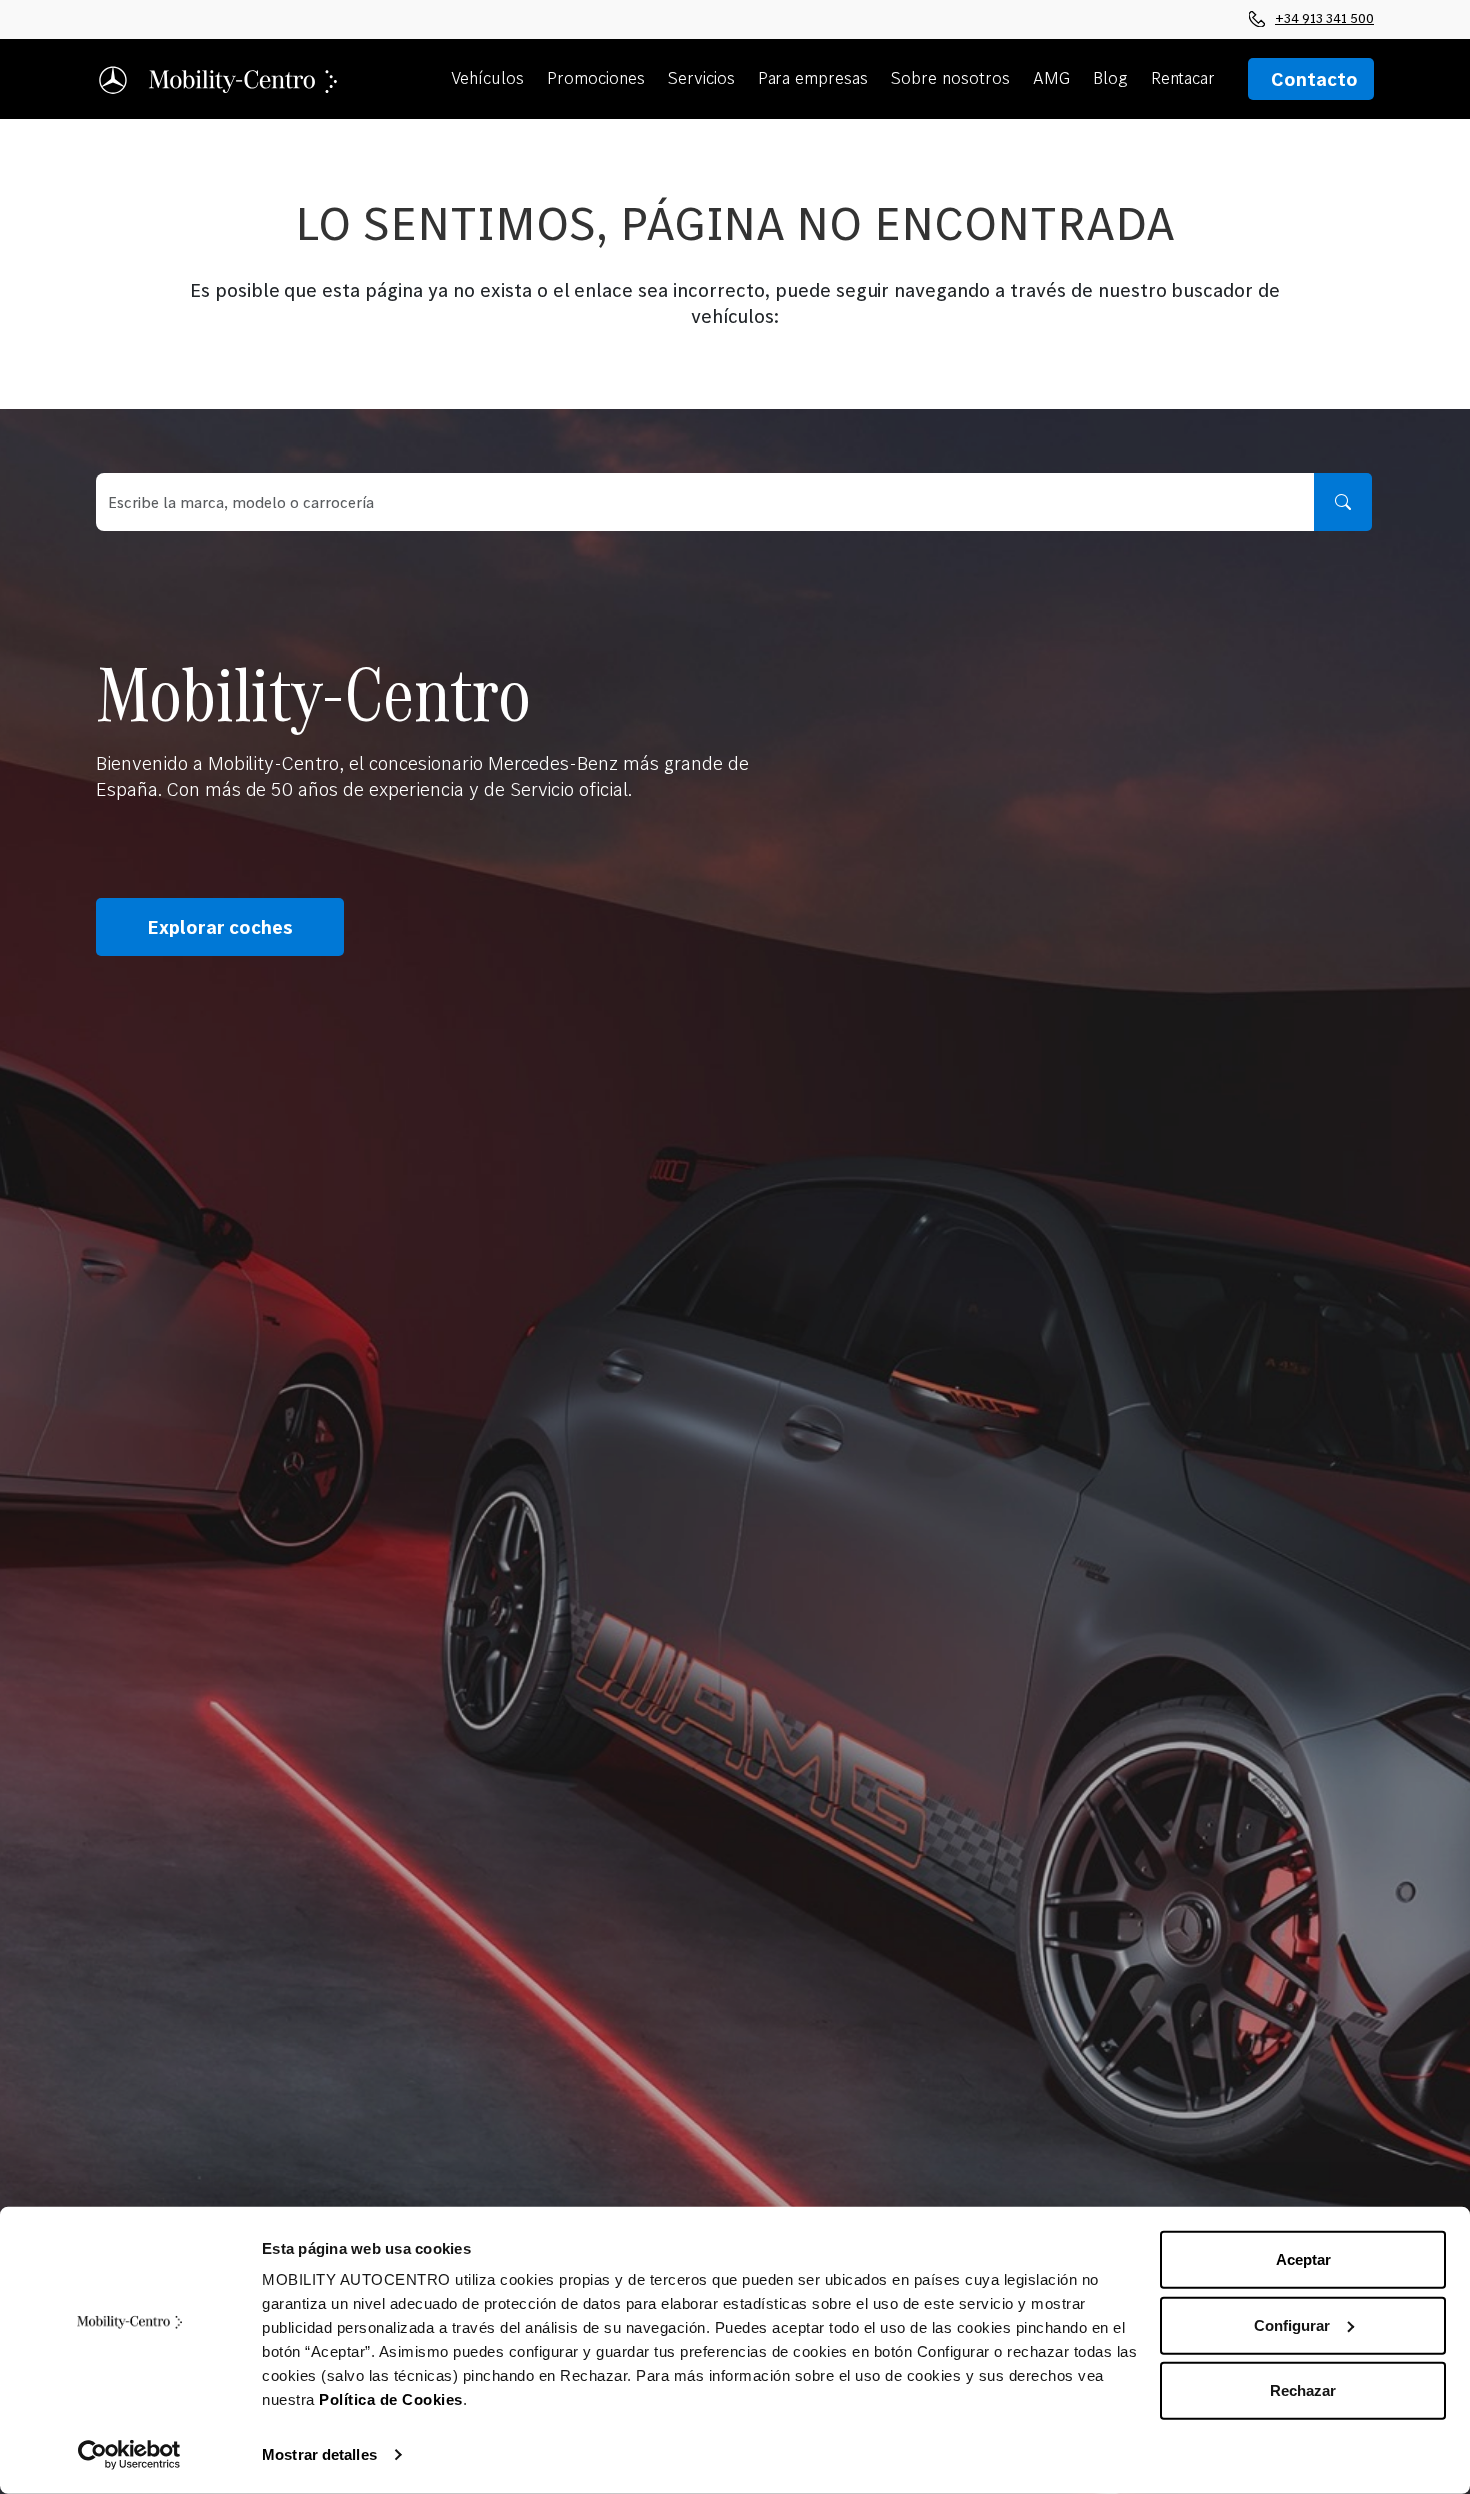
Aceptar (1303, 2259)
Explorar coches (220, 927)
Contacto (1314, 79)
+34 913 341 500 (1324, 18)
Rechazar (1303, 2390)
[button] (491, 79)
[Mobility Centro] (219, 78)
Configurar (1292, 2324)
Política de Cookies (391, 2399)
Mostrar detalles (319, 2454)
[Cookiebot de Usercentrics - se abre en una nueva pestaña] (129, 2455)
